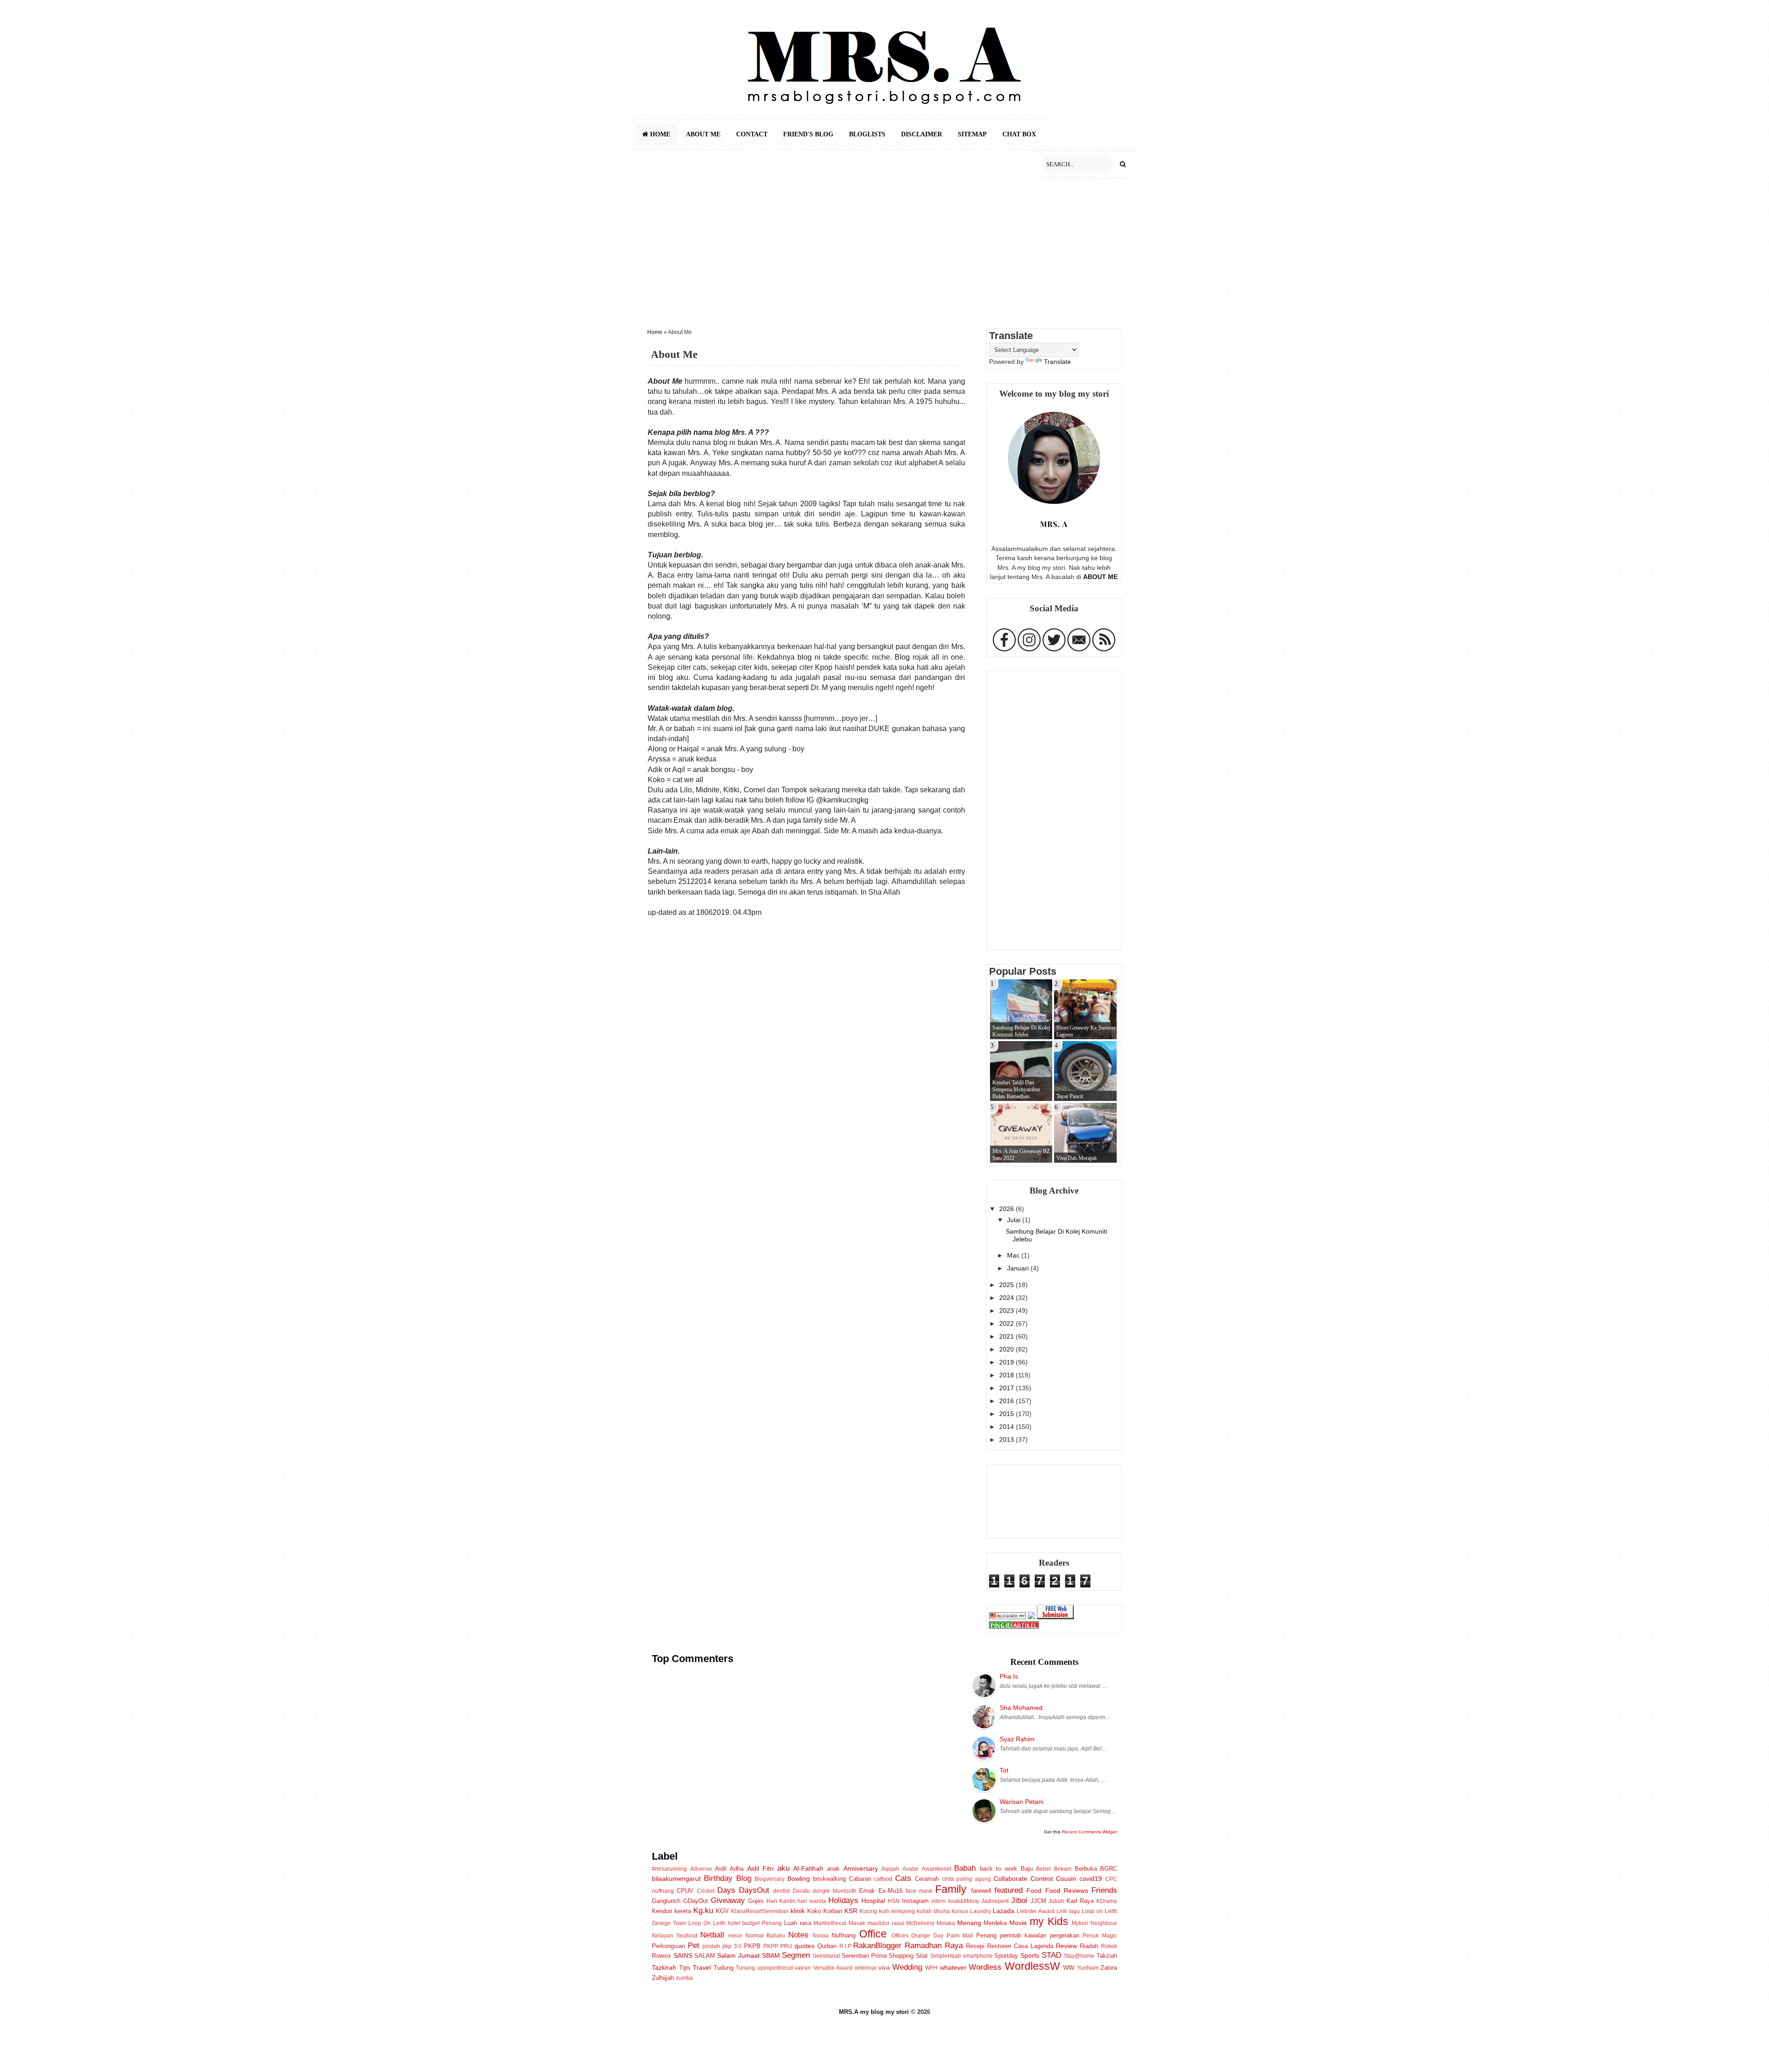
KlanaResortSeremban (760, 1911)
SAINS (683, 1955)
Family (951, 1889)
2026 (1008, 1209)
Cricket (706, 1891)
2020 (1008, 1349)
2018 (1008, 1375)
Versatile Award (833, 1968)
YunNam (1088, 1968)
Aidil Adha (729, 1869)
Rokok (1109, 1946)
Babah (965, 1868)
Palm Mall (960, 1936)
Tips (685, 1968)
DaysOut (754, 1890)
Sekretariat (826, 1956)
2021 (1008, 1336)
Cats (903, 1878)
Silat (922, 1956)
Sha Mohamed (1021, 1708)
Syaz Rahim (1017, 1739)
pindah (711, 1946)
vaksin (803, 1968)
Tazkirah (664, 1967)
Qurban (827, 1946)
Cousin (1066, 1879)
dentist (781, 1891)
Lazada (1004, 1911)
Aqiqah (890, 1869)
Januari (1019, 1268)
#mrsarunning (669, 1869)
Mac (1014, 1255)
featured (1009, 1890)
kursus (960, 1911)
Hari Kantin (781, 1901)
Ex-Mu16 (890, 1891)
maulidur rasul (886, 1923)
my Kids (1049, 1921)
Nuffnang (843, 1935)
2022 (1008, 1323)
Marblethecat (830, 1923)
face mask (919, 1891)
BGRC (1109, 1869)
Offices (900, 1936)
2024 (1008, 1298)
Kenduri (662, 1911)
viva (884, 1968)
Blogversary (770, 1879)
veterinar (866, 1968)
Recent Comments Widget (1090, 1832)
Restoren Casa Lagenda (1020, 1946)
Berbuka (1086, 1869)
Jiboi (1019, 1900)
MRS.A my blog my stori (875, 2012)
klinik (798, 1911)
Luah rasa (798, 1923)
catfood (883, 1879)
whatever (953, 1967)
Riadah (1089, 1946)
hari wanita (812, 1901)
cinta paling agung (967, 1879)
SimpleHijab (946, 1956)
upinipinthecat (775, 1968)
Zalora (1109, 1968)
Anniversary (861, 1868)
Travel (702, 1967)
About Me (703, 134)
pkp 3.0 (732, 1946)
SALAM (705, 1956)
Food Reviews (1067, 1891)
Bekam (1063, 1869)
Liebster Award (1036, 1911)
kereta (683, 1911)
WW (1069, 1968)
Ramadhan (923, 1945)
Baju (1027, 1869)
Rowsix (662, 1956)
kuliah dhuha (933, 1911)
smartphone (978, 1956)
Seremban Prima (864, 1956)
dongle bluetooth (835, 1891)
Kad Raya (1080, 1901)
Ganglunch (666, 1901)
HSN (894, 1901)
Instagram (915, 1901)
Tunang (745, 1968)
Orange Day (927, 1936)
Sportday (1006, 1956)
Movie (1018, 1923)
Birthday (718, 1878)
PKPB (752, 1946)
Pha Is (1009, 1676)
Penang (986, 1935)
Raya (954, 1945)
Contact (752, 134)
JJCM (1038, 1901)
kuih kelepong (897, 1911)
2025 (1008, 1285)
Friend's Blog (808, 134)
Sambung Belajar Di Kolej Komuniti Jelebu (1021, 1031)
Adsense (701, 1869)
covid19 (1091, 1879)
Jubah (1056, 1901)
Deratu (801, 1891)
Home (659, 134)
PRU (786, 1946)
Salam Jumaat (738, 1955)
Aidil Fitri (761, 1868)
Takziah (1107, 1956)
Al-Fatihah (808, 1868)
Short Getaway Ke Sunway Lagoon (1086, 1031)
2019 (1008, 1362)
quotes (805, 1946)
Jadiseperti (995, 1901)
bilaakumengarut (676, 1879)
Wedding (907, 1967)
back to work (999, 1869)
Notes (798, 1935)
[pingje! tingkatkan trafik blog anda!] (1014, 1626)
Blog (744, 1878)
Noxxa (821, 1936)
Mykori (1080, 1923)
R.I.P (845, 1946)
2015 (1008, 1414)
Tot (1004, 1770)
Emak (867, 1891)
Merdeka (995, 1923)
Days (726, 1890)
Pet (694, 1945)
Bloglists (867, 134)
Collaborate (1010, 1879)
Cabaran (860, 1879)
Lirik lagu (1068, 1911)
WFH (931, 1968)
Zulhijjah (663, 1978)
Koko (814, 1911)
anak (833, 1869)
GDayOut (696, 1901)
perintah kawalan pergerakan (1040, 1935)
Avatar (911, 1869)
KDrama (1107, 1901)
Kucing (868, 1911)
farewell (981, 1891)
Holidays (843, 1900)
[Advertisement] (884, 257)
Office (873, 1934)
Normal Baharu (765, 1936)
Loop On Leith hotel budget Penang (735, 1923)
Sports (1030, 1955)
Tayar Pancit (1070, 1096)
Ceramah (927, 1879)
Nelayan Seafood (675, 1936)
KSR (851, 1911)
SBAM (771, 1955)
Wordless (985, 1967)
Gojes (756, 1901)
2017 (1008, 1388)
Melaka (946, 1923)
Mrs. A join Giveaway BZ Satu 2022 (1021, 1155)
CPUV (685, 1891)
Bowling (799, 1879)
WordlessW (1032, 1966)
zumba (684, 1978)
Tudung (723, 1968)
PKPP (771, 1946)
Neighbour (1104, 1923)
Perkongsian (668, 1946)
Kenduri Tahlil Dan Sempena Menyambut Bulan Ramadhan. (1016, 1089)
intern (939, 1901)
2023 (1008, 1311)
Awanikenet (937, 1869)
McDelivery (920, 1923)
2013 (1008, 1440)
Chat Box (1019, 134)
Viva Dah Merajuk (1077, 1158)
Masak (857, 1923)
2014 (1008, 1427)
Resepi (975, 1946)
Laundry (981, 1911)
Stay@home (1079, 1956)
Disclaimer (922, 134)
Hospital (873, 1901)
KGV (722, 1911)
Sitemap (972, 134)
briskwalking (829, 1879)
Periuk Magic (1100, 1936)
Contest (1042, 1879)
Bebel (1043, 1869)
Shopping (901, 1956)
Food (1034, 1891)
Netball (712, 1935)
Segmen (796, 1955)
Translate (1057, 362)
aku (783, 1868)
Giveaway (728, 1900)
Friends (1104, 1890)
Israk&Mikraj (964, 1901)
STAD (1051, 1955)
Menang (969, 1923)
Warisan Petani (1022, 1802)
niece (735, 1936)
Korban (833, 1911)
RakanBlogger (877, 1945)
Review (1066, 1946)
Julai (1015, 1220)
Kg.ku (703, 1910)
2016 (1008, 1401)
